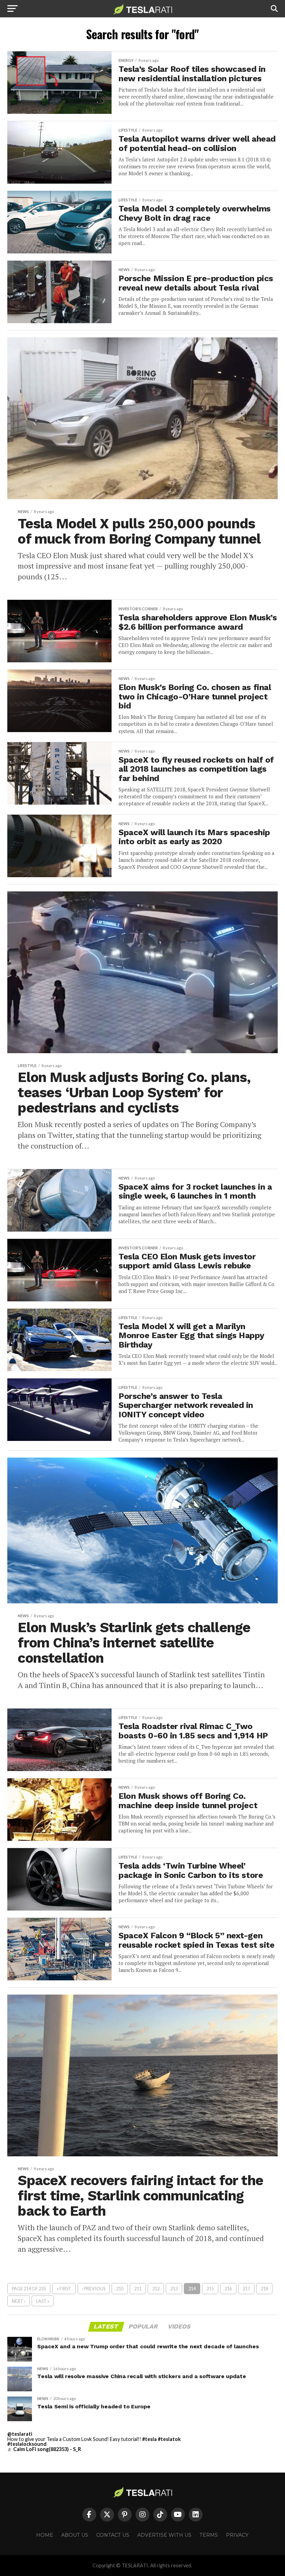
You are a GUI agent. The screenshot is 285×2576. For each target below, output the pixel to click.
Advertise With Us (164, 2535)
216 (228, 2289)
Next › (19, 2301)
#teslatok (169, 2439)
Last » (43, 2301)
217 (246, 2289)
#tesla (149, 2439)
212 (156, 2289)
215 (210, 2289)
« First (64, 2289)
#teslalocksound (27, 2444)
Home (45, 2535)
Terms (209, 2535)
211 (138, 2289)
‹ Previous (94, 2289)
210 (120, 2289)
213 (174, 2289)
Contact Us (113, 2535)
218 (264, 2289)
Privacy (237, 2535)
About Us (75, 2535)
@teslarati (20, 2434)
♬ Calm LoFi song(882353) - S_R (44, 2449)
